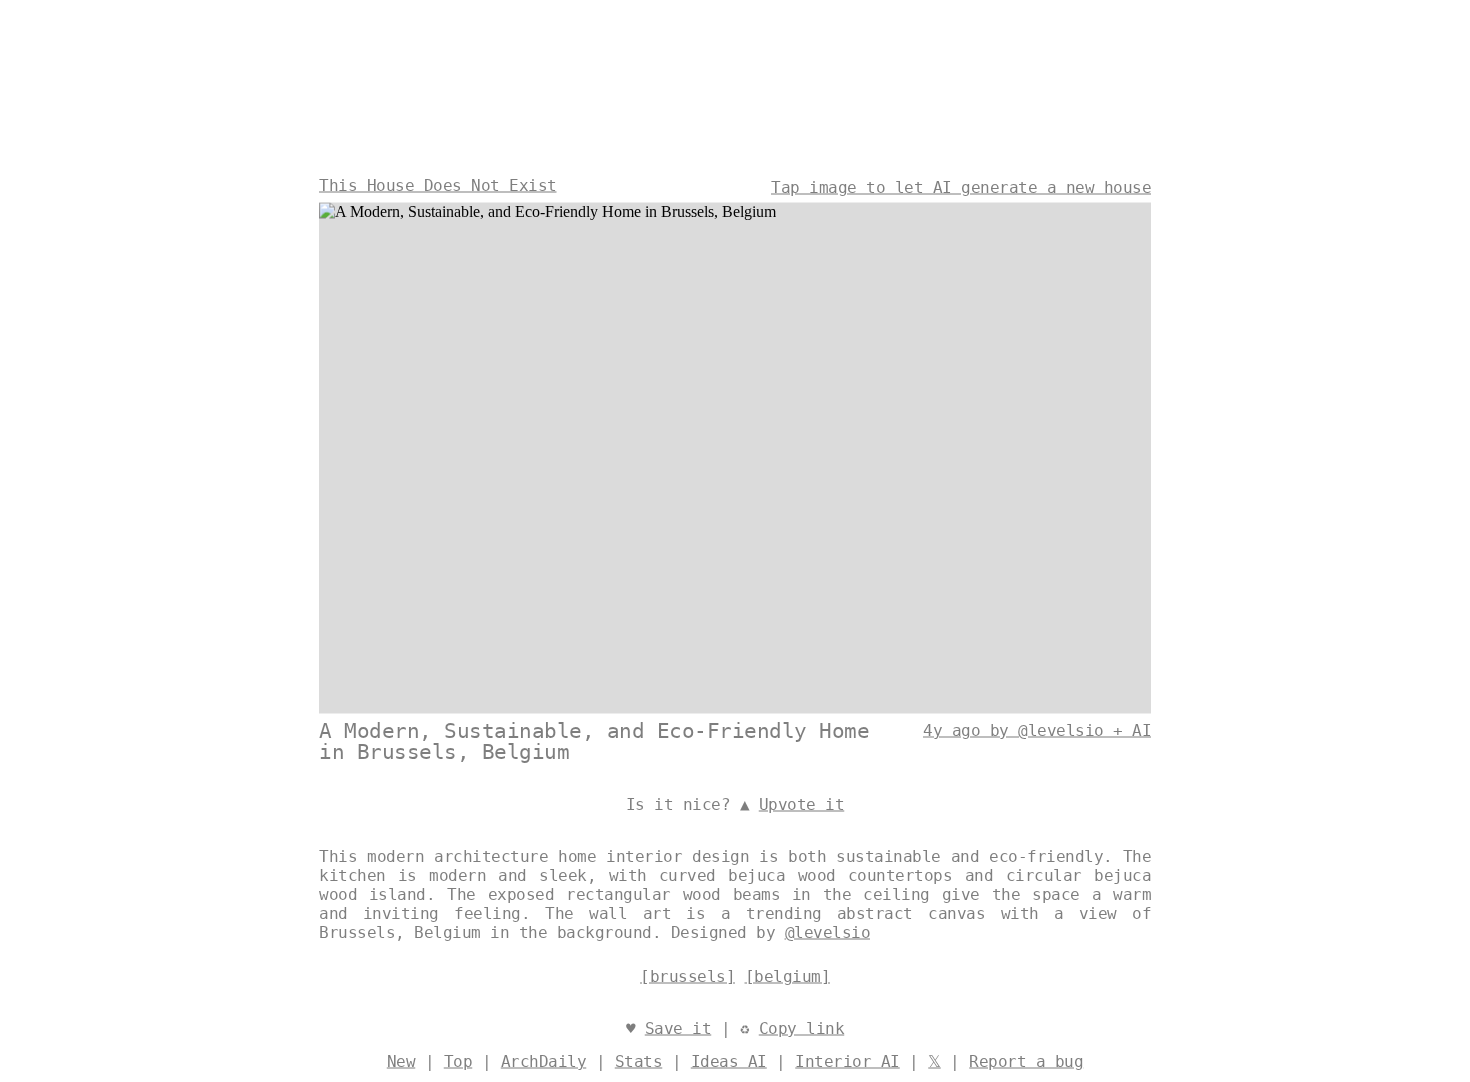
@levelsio (828, 932)
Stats (639, 1061)
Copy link (802, 1028)
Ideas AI (729, 1061)
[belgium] (788, 976)
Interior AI (847, 1061)
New (401, 1061)
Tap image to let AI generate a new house (961, 187)
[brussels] (687, 976)
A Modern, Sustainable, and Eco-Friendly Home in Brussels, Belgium (594, 741)
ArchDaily (544, 1061)
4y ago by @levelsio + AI (1037, 730)
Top (458, 1061)
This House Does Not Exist (438, 185)
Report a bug (1026, 1061)
